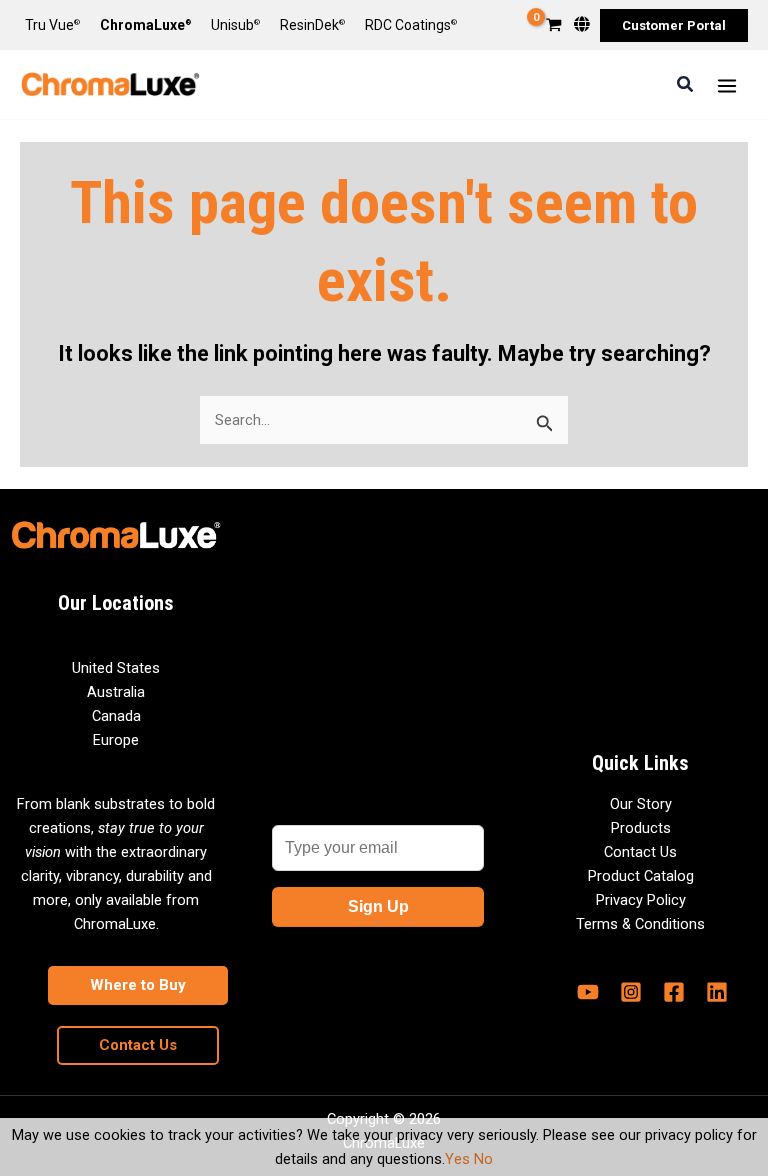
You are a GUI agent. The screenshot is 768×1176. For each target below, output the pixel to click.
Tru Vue (52, 25)
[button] (674, 25)
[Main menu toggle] (727, 85)
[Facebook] (674, 992)
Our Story (641, 804)
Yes (457, 1159)
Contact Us (640, 852)
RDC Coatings (411, 25)
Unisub (235, 25)
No (483, 1159)
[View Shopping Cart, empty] (554, 26)
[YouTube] (588, 992)
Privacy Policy (641, 900)
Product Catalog (641, 876)
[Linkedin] (717, 992)
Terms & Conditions (640, 924)
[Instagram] (631, 992)
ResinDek (312, 25)
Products (641, 828)
